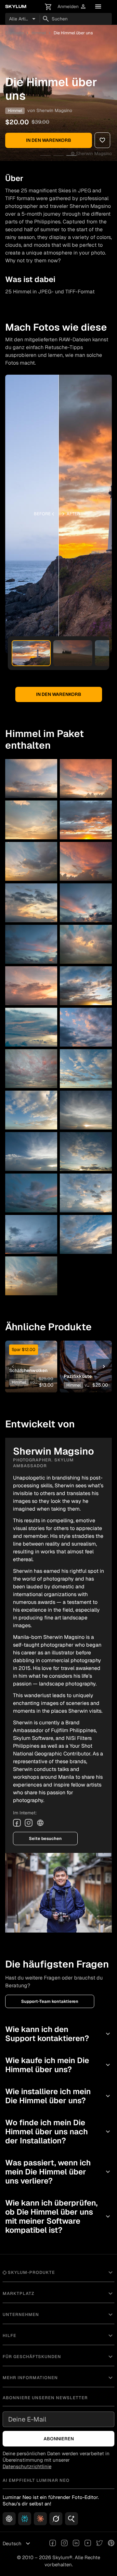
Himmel (39, 33)
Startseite (14, 33)
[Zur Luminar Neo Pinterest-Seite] (111, 2544)
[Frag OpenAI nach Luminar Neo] (9, 2519)
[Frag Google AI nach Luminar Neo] (71, 2519)
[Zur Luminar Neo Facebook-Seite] (53, 2544)
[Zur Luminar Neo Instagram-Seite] (64, 2544)
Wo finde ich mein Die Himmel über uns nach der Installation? (58, 2132)
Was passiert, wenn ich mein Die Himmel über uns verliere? (58, 2172)
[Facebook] (17, 1823)
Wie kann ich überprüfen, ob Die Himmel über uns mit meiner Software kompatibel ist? (58, 2216)
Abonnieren (59, 2439)
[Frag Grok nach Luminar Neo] (56, 2519)
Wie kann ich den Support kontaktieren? (58, 2034)
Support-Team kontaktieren (50, 2001)
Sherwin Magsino (54, 110)
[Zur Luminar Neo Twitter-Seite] (99, 2544)
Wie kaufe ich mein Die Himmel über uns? (58, 2065)
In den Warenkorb (49, 140)
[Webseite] (40, 1823)
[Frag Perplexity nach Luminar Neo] (25, 2519)
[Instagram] (29, 1823)
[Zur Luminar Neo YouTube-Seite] (88, 2544)
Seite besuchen (45, 1838)
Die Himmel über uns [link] (73, 33)
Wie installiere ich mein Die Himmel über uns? (58, 2096)
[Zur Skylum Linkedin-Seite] (76, 2544)
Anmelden (72, 7)
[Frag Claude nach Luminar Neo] (40, 2519)
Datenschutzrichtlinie (27, 2466)
